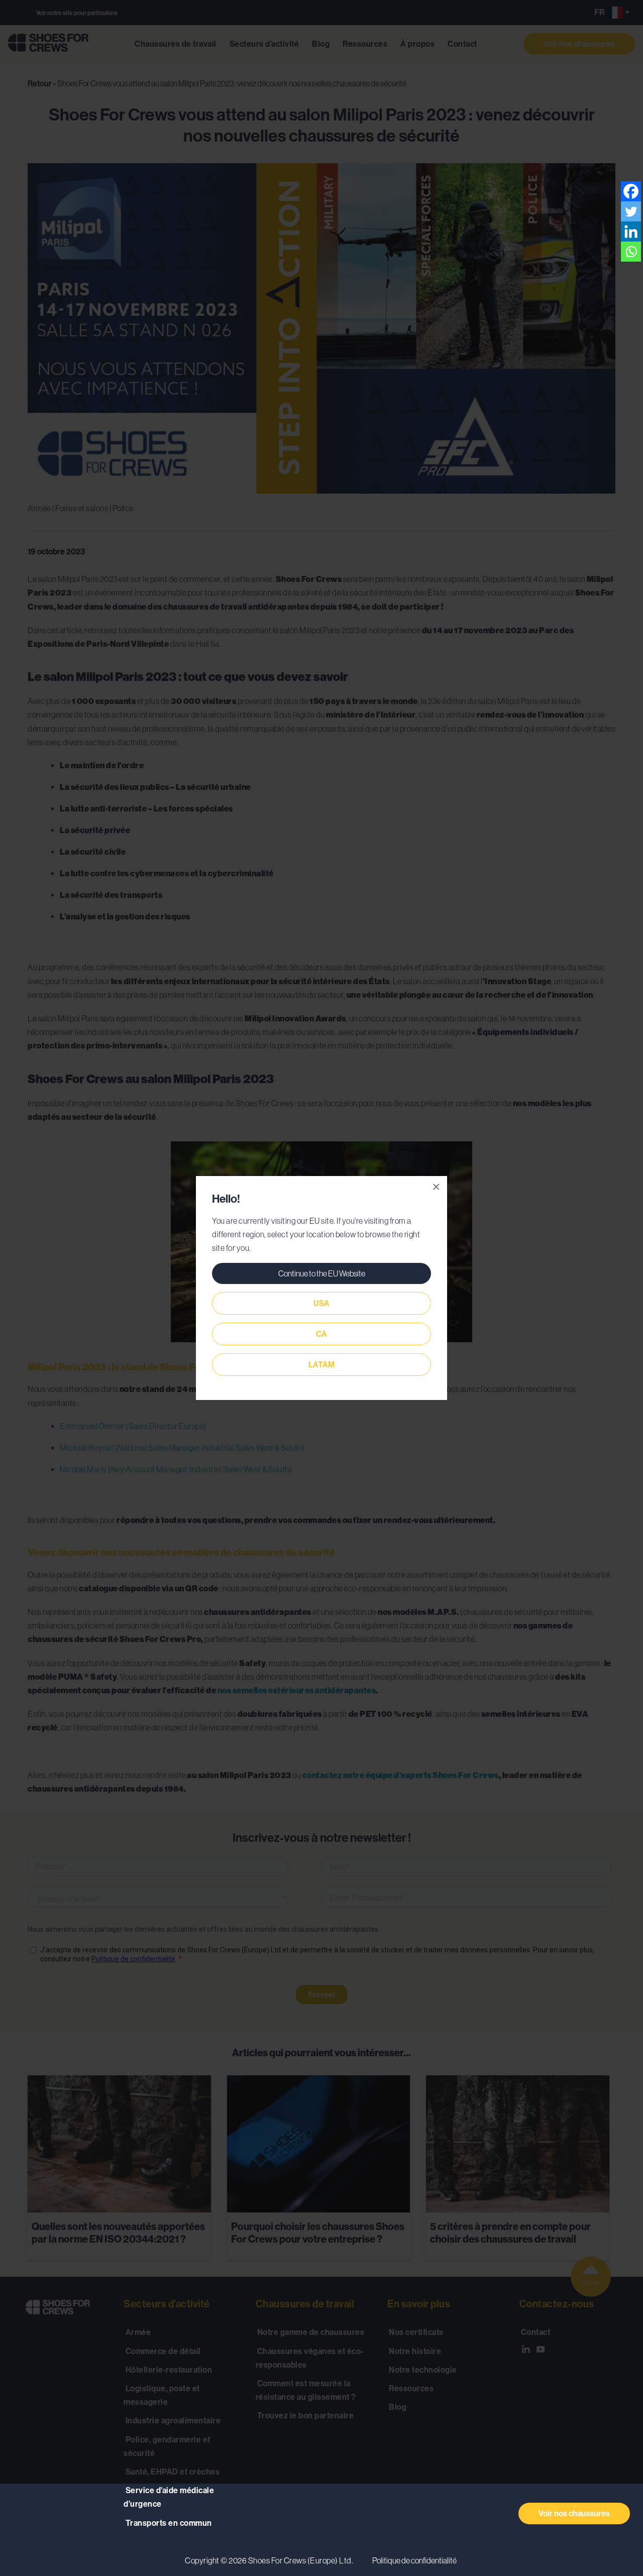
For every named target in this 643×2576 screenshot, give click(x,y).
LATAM (321, 1365)
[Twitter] (631, 211)
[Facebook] (631, 191)
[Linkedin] (631, 231)
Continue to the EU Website (322, 1273)
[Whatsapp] (631, 252)
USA (321, 1303)
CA (321, 1334)
